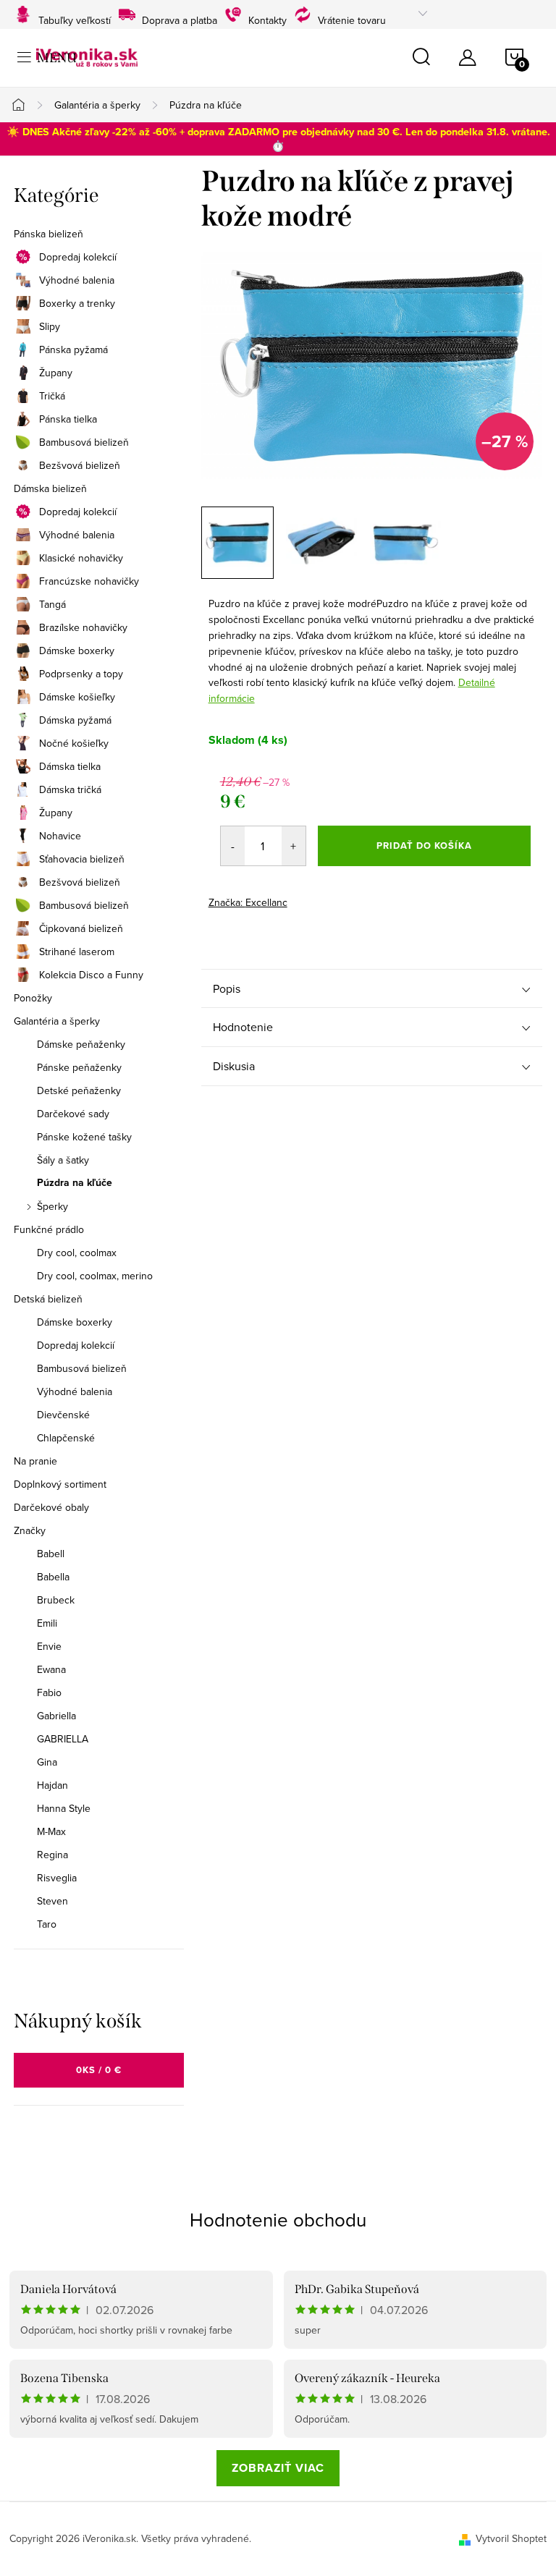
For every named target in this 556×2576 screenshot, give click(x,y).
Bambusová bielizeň (84, 442)
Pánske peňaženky (79, 1067)
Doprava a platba (180, 18)
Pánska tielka (68, 419)
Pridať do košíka (424, 846)
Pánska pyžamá (73, 349)
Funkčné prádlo (49, 1229)
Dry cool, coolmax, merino (95, 1276)
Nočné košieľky (74, 743)
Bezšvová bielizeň (80, 465)
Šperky (52, 1206)
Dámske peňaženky (81, 1044)
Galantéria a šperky (57, 1021)
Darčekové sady (73, 1114)
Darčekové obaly (51, 1507)
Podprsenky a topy (81, 674)
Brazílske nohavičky (83, 627)
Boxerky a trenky (77, 303)
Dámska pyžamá (75, 720)
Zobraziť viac (278, 2468)
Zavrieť (310, 898)
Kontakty (268, 18)
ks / (99, 2070)
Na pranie (35, 1461)
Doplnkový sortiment (60, 1484)
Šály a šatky (63, 1160)
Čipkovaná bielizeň (81, 928)
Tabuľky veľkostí (75, 18)
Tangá (52, 604)
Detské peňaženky (79, 1090)
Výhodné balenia (77, 280)
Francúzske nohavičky (89, 581)
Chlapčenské (66, 1438)
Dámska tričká (70, 789)
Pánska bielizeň (49, 234)
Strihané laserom (77, 952)
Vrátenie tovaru (352, 18)
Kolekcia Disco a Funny (91, 975)
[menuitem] (99, 1554)
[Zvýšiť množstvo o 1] (294, 846)
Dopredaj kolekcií (78, 257)
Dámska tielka (70, 766)
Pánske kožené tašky (84, 1137)
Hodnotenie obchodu (278, 2219)
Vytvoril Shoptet (511, 2538)
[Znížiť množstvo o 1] (233, 846)
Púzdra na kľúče (75, 1183)
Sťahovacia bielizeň (82, 859)
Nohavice (60, 836)
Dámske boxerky (77, 651)
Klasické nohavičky (81, 558)
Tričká (52, 396)
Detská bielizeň (48, 1299)
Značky (30, 1530)
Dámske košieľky (77, 697)
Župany (56, 373)
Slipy (50, 326)
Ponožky (33, 998)
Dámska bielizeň (50, 488)
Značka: (248, 902)
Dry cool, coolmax (77, 1253)
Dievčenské (63, 1415)
